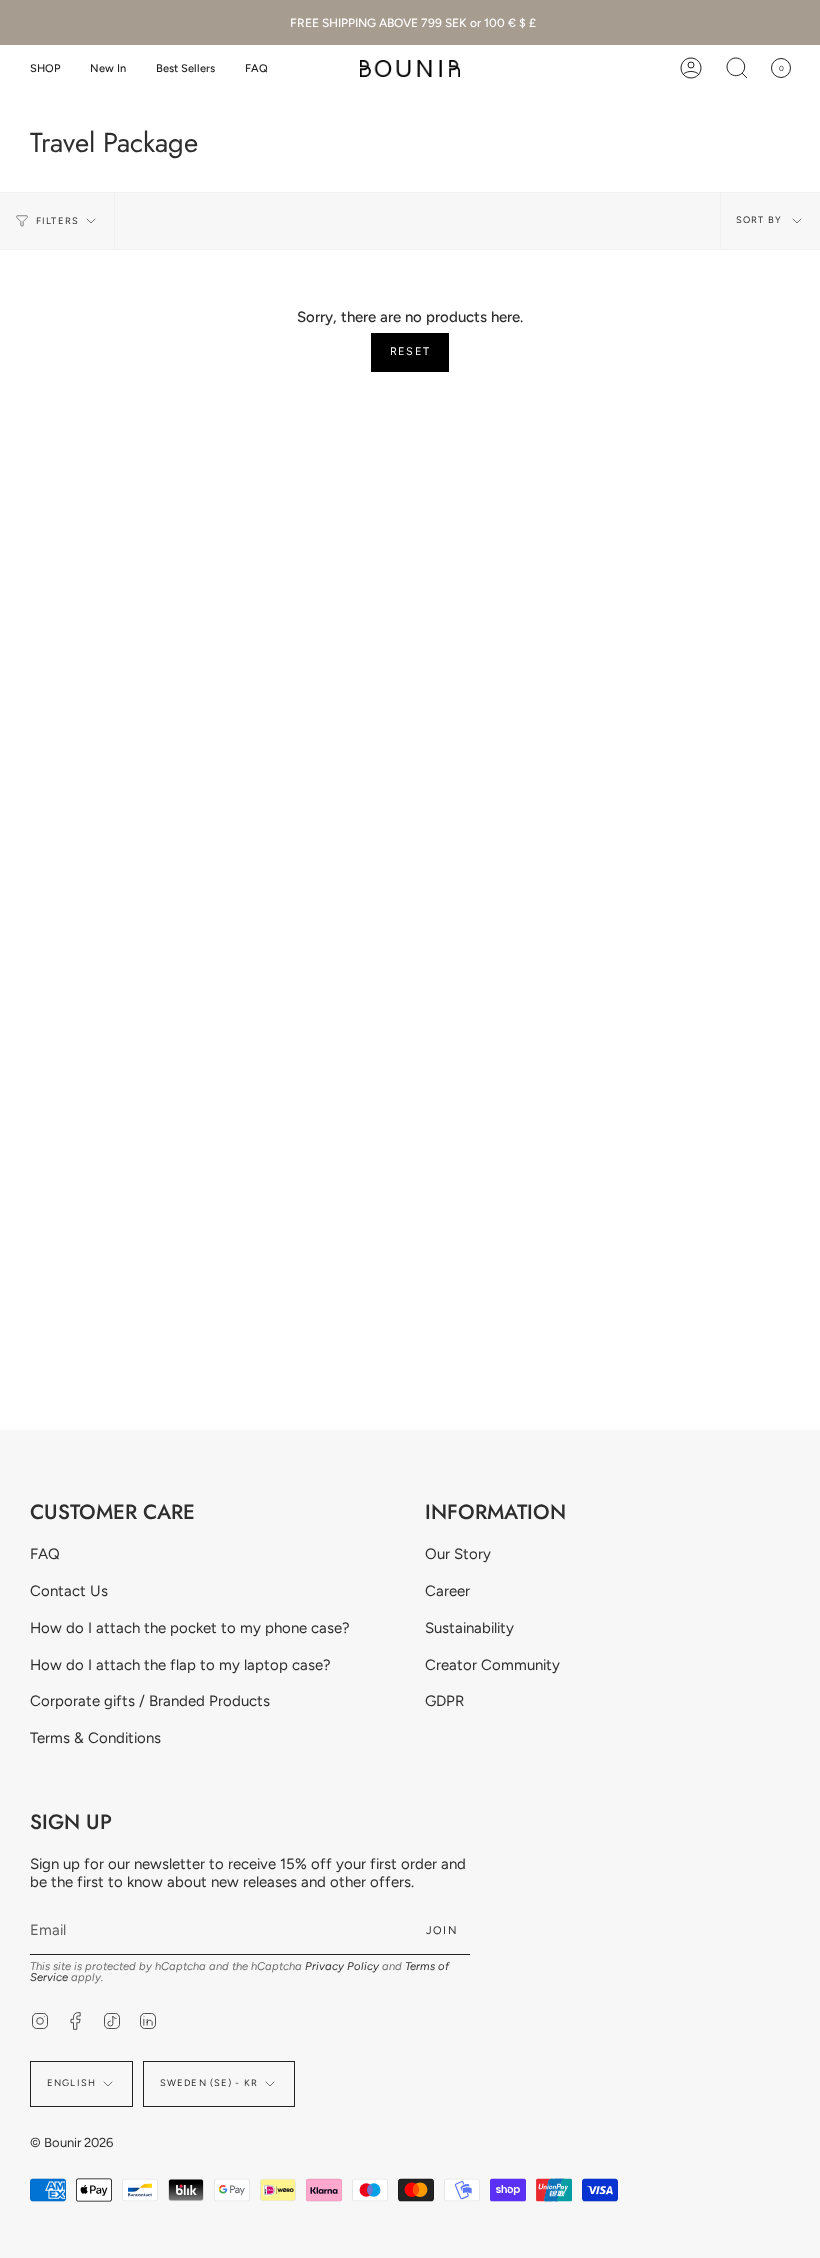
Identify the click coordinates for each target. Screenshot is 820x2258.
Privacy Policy (342, 1966)
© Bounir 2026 (71, 2142)
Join (442, 1930)
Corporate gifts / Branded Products (150, 1701)
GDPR (444, 1701)
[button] (45, 68)
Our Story (458, 1554)
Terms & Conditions (95, 1738)
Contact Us (69, 1591)
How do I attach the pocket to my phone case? (190, 1628)
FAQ (45, 1554)
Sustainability (469, 1628)
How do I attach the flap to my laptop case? (180, 1665)
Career (447, 1591)
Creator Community (492, 1665)
